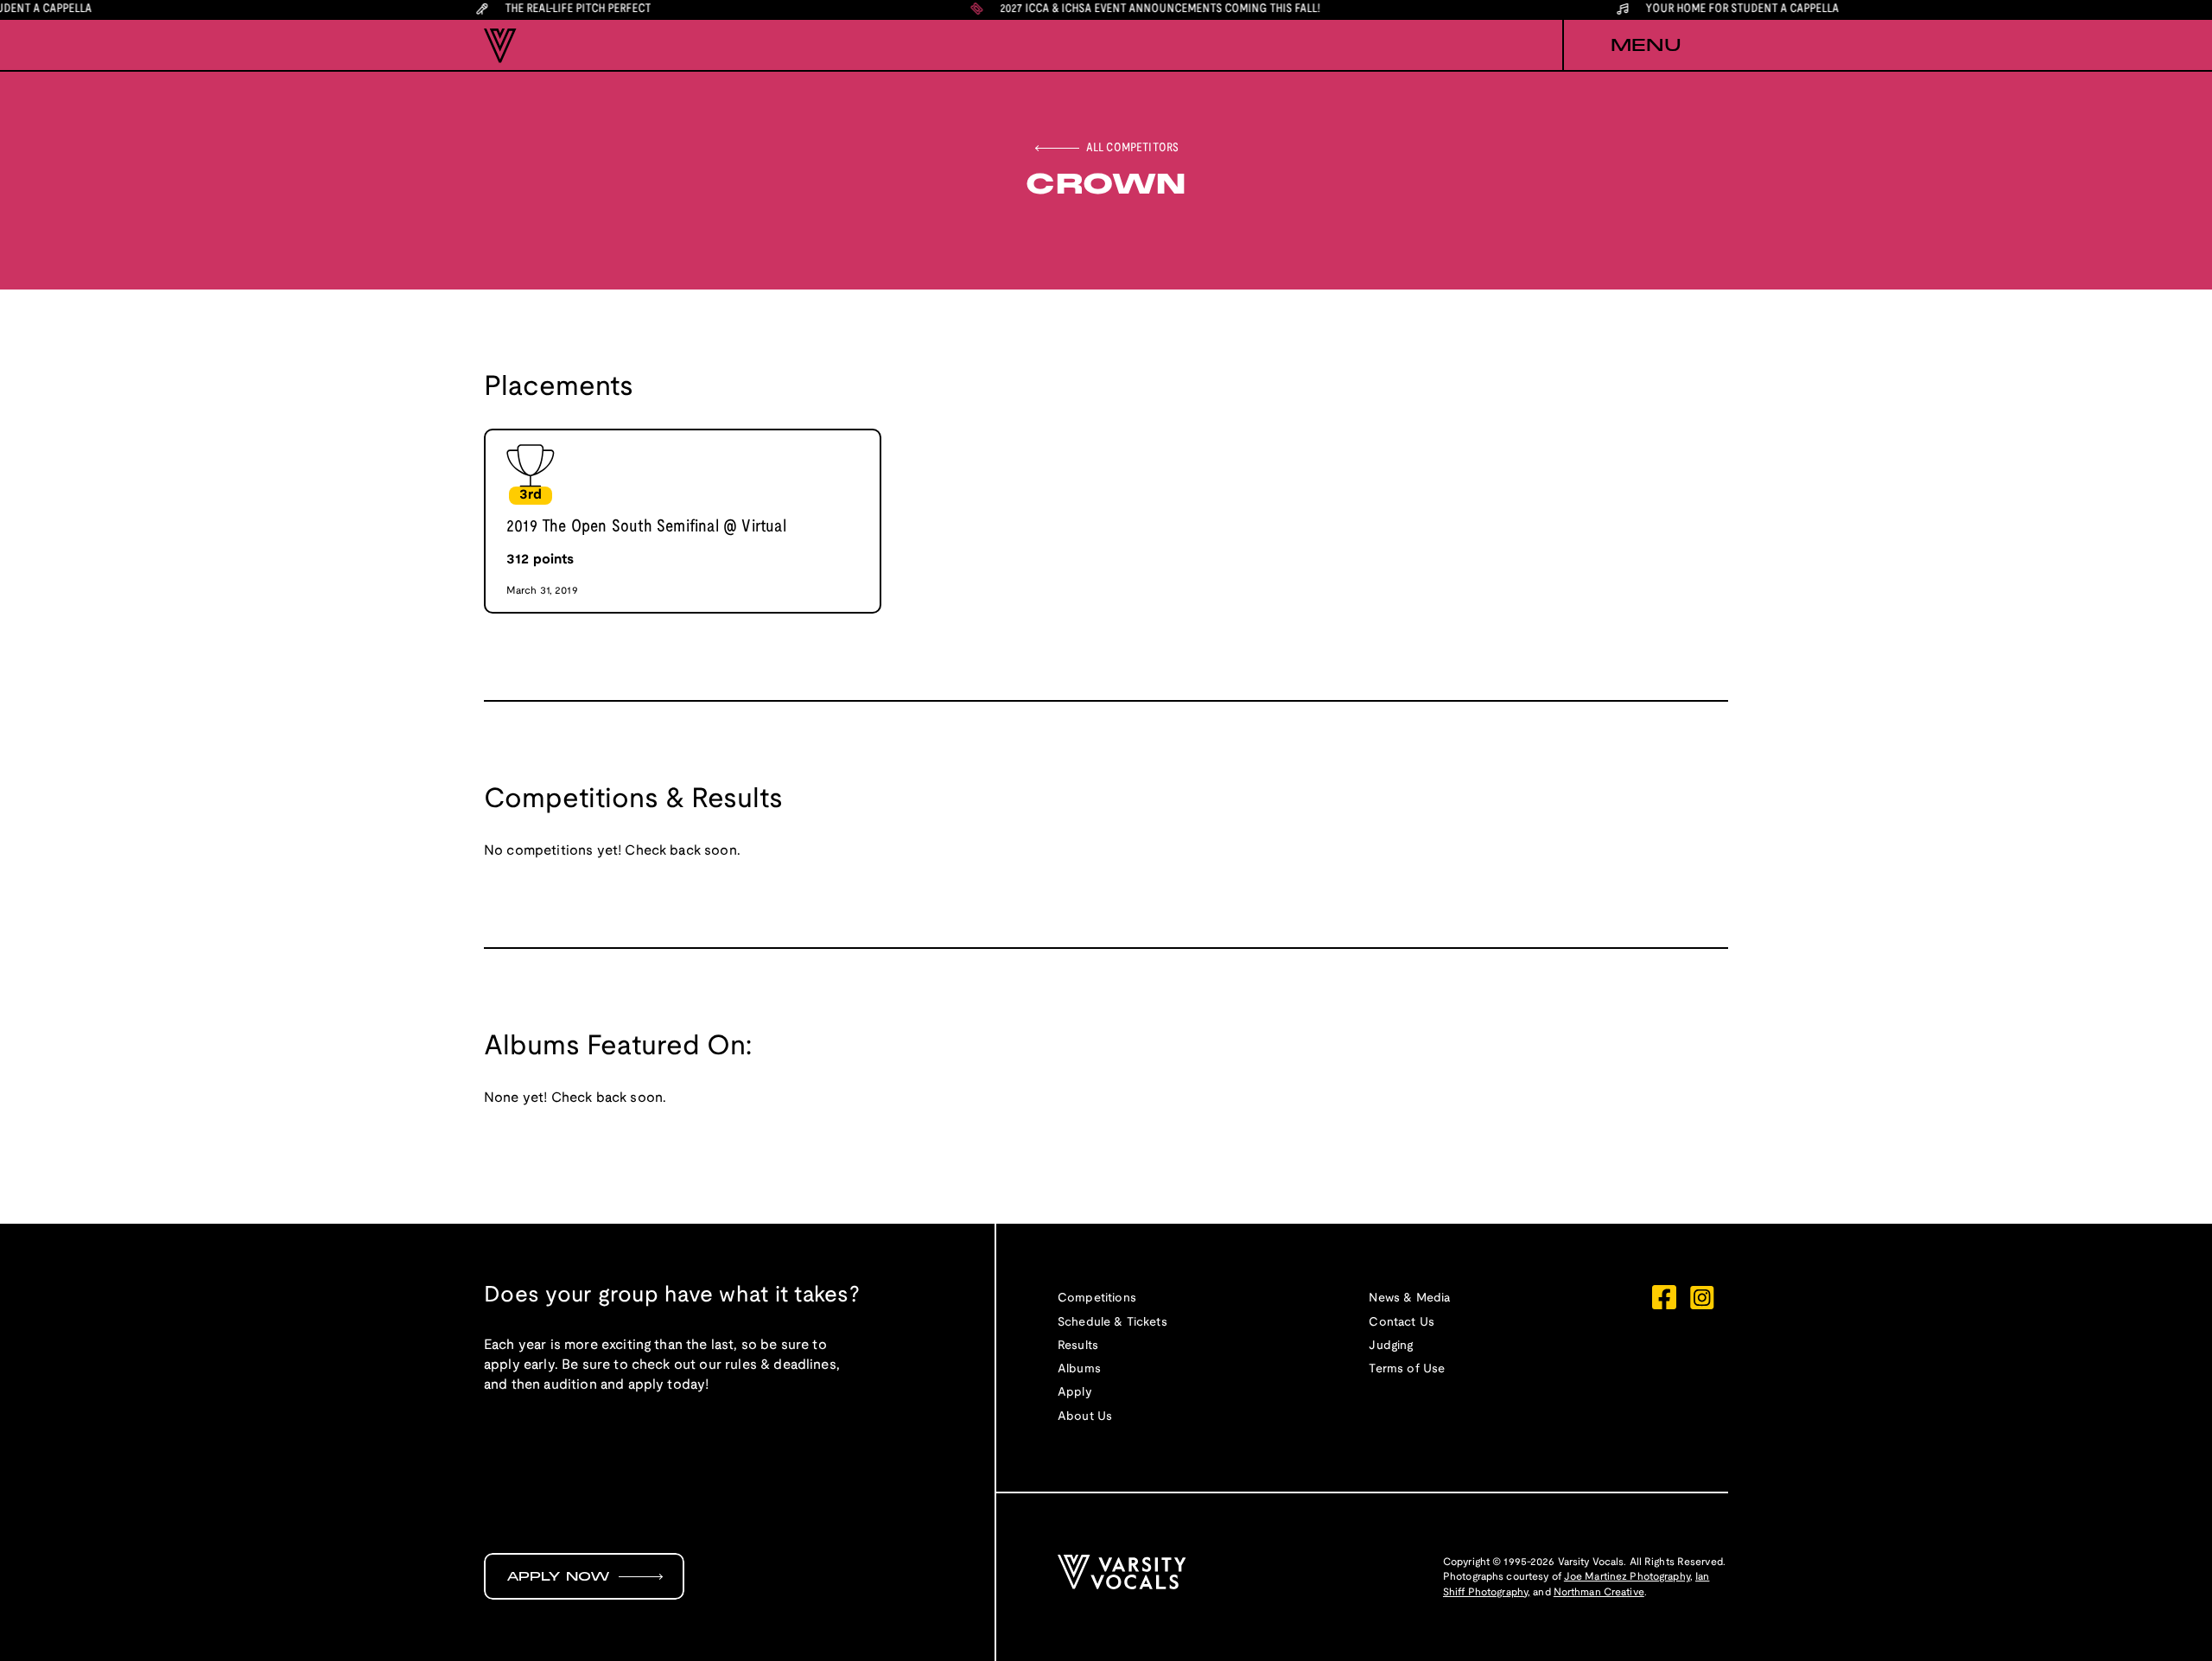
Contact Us (1402, 1323)
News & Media (1409, 1298)
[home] (500, 46)
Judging (1391, 1346)
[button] (1645, 46)
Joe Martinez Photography (1627, 1577)
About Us (1085, 1417)
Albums (1079, 1369)
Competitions (1097, 1298)
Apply (1075, 1393)
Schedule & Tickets (1112, 1323)
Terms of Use (1407, 1369)
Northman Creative (1599, 1592)
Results (1078, 1346)
